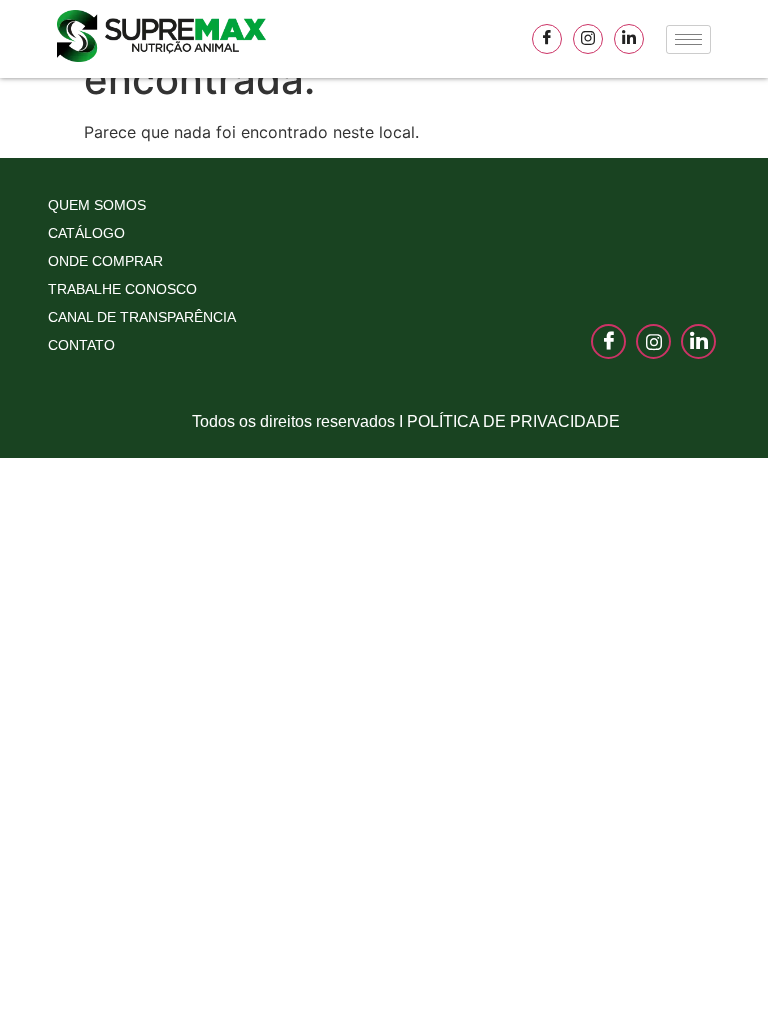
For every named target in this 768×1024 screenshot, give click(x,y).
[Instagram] (588, 39)
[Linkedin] (629, 39)
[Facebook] (547, 39)
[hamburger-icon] (688, 39)
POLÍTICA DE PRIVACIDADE (513, 421)
